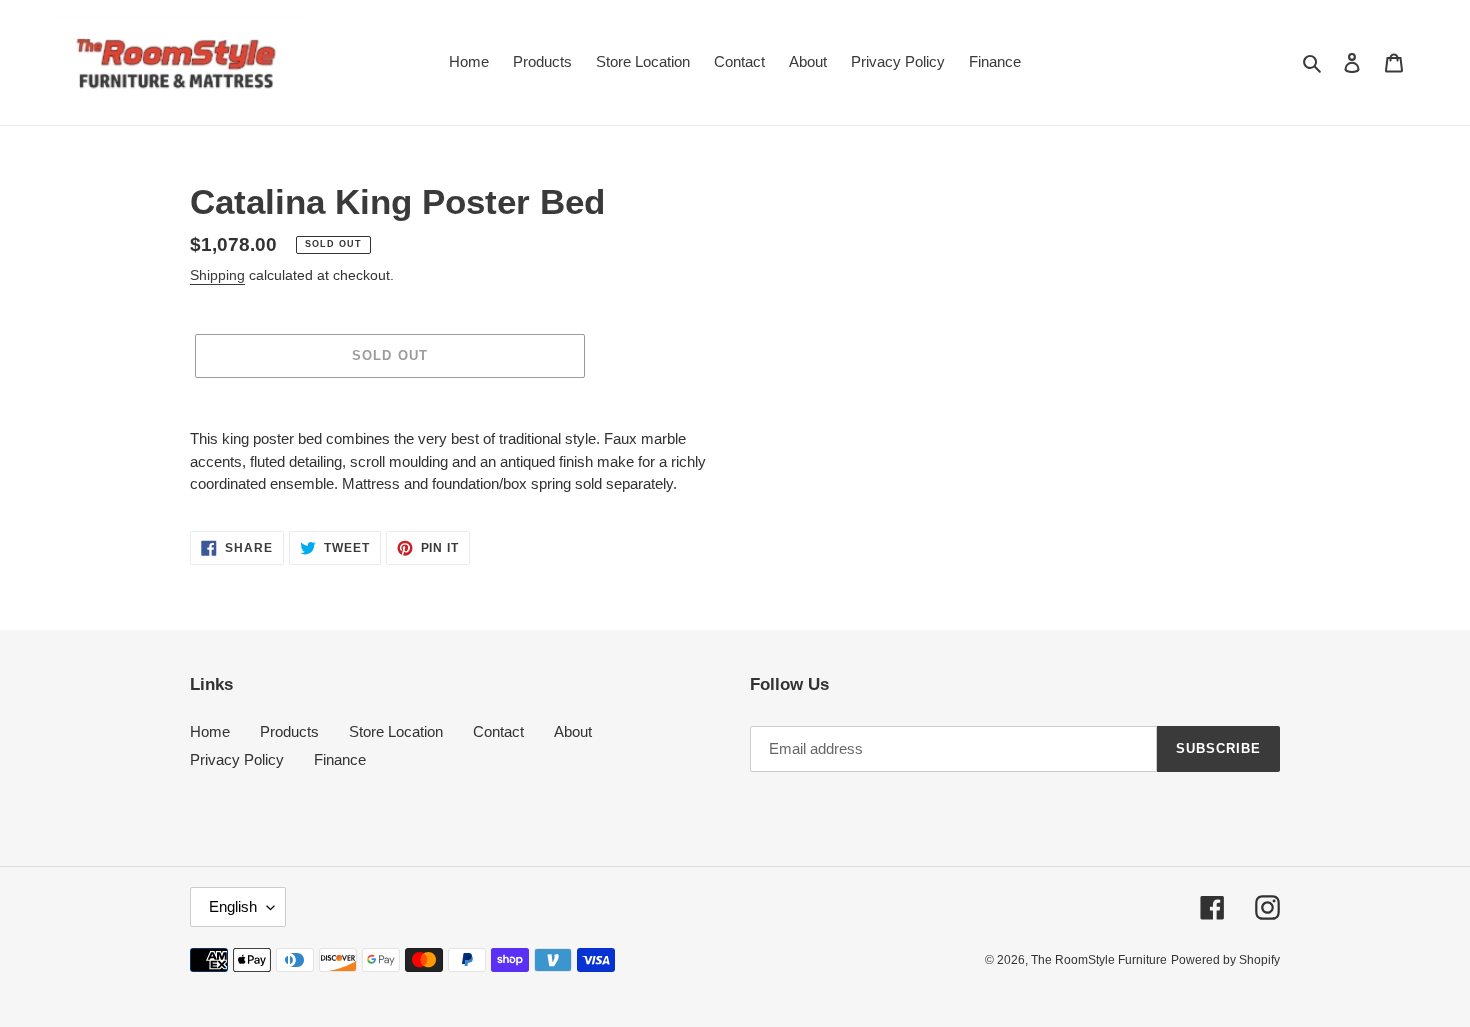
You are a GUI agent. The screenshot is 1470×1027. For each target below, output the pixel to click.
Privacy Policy (237, 759)
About (573, 731)
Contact (498, 731)
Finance (340, 759)
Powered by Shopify (1225, 960)
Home (210, 731)
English (233, 906)
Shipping (217, 275)
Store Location (396, 731)
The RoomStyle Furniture (1099, 960)
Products (289, 731)
